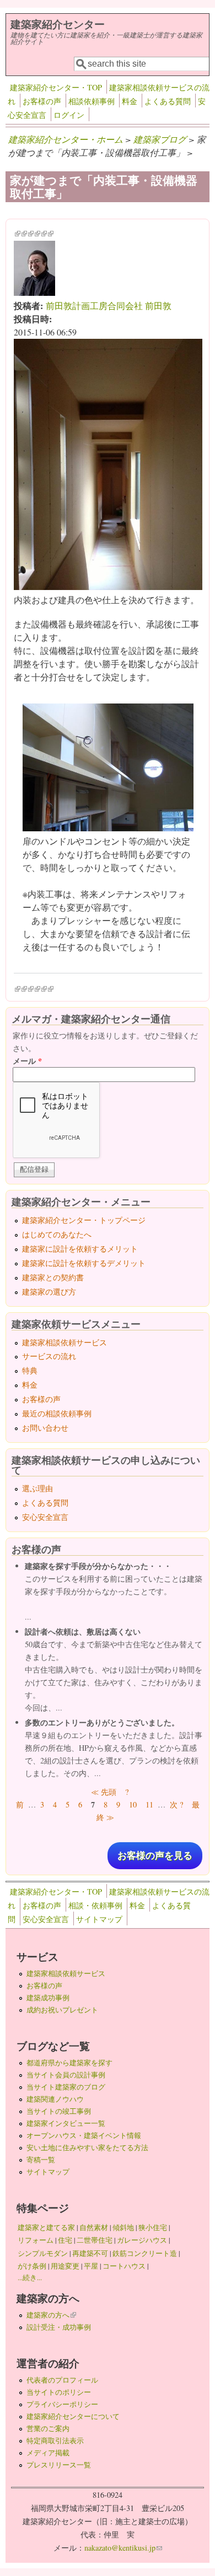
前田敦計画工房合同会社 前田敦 (109, 305)
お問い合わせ (45, 1428)
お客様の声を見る (155, 1856)
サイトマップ (99, 1919)
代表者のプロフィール (62, 2380)
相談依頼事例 (92, 101)
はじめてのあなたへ (57, 1234)
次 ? (176, 1804)
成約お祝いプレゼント (62, 2010)
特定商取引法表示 (55, 2440)
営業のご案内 (48, 2428)
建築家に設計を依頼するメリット (80, 1249)
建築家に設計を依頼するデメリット (84, 1263)
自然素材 (94, 2227)
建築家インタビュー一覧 (66, 2123)
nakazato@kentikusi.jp (123, 2548)
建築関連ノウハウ (55, 2099)
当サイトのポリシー (59, 2392)
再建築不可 (90, 2253)
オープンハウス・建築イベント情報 (84, 2135)
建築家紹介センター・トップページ (84, 1220)
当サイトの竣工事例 (59, 2111)
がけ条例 (32, 2266)
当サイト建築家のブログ (66, 2087)
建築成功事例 (48, 1998)
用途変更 (65, 2266)
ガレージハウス (142, 2240)
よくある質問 (168, 101)
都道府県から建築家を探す (69, 2063)
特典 (30, 1370)
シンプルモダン (43, 2253)
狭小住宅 (153, 2227)
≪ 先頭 (104, 1792)
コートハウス (124, 2266)
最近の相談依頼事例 (57, 1413)
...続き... (30, 2277)
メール (27, 1061)
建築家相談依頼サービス (64, 1342)
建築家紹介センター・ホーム (66, 139)
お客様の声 (42, 101)
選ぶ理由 (37, 1488)
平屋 (91, 2266)
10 (133, 1804)
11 (149, 1804)
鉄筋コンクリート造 (145, 2253)
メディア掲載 (48, 2453)
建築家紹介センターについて (73, 2416)
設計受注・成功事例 (59, 2327)
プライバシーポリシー (62, 2404)
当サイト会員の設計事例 (66, 2075)
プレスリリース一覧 (59, 2465)
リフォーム (36, 2240)
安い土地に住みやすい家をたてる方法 (87, 2147)
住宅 (65, 2240)
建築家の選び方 (49, 1292)
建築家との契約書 (53, 1277)
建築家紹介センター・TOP (56, 87)
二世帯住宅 (95, 2240)
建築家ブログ (160, 139)
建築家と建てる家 (46, 2227)
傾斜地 (123, 2227)
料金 (130, 101)
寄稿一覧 (41, 2160)
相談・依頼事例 (95, 1905)
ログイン (69, 115)
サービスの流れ (49, 1356)
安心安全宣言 (45, 1517)
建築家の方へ (51, 2315)
